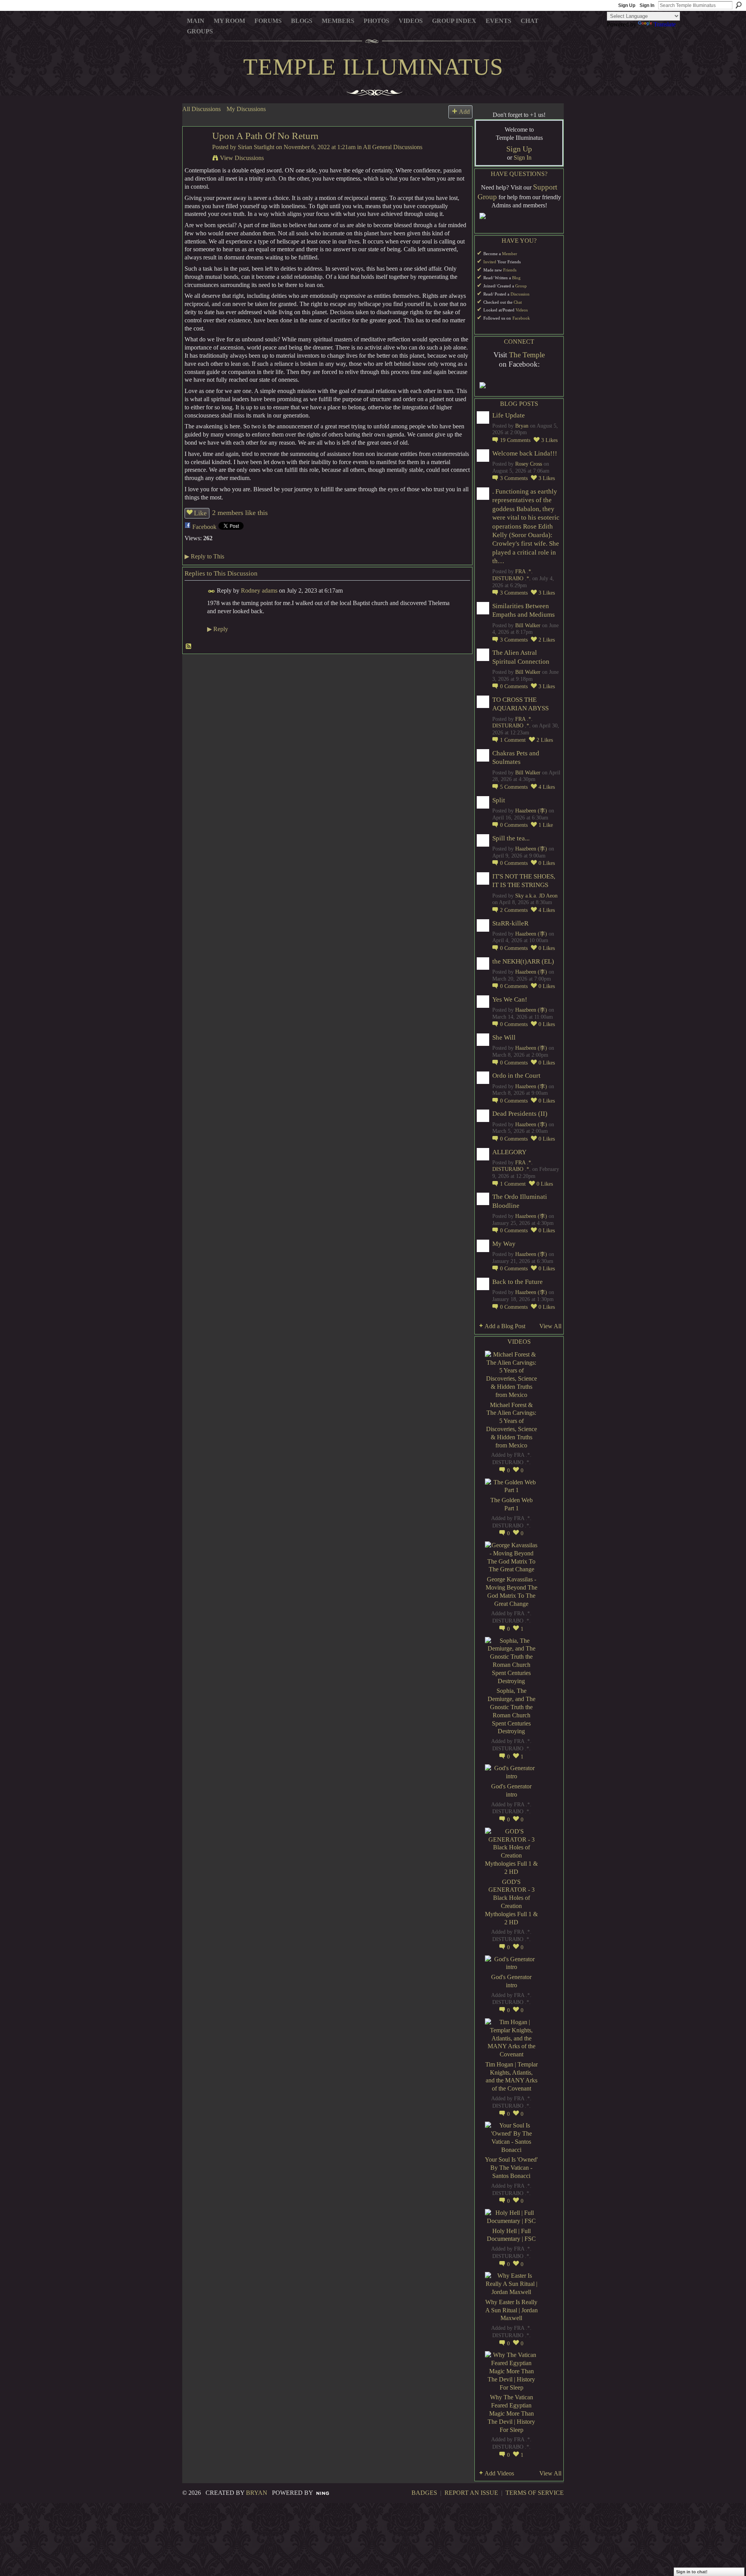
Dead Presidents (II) (520, 1114)
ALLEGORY (509, 1152)
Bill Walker (528, 625)
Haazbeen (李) (531, 811)
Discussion (520, 294)
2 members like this (240, 513)
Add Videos (499, 2473)
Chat (518, 302)
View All (550, 1326)
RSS (189, 647)
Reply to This (204, 556)
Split (499, 800)
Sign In (647, 5)
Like (200, 513)
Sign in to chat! (692, 2572)
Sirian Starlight (256, 147)
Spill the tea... (511, 838)
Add (464, 112)
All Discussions (201, 109)
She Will (504, 1038)
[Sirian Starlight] (195, 151)
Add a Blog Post (505, 1326)
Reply (218, 629)
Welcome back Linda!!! (525, 453)
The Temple (527, 355)
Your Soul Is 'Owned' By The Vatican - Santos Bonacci (511, 2168)
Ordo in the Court (516, 1076)
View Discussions (242, 158)
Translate (665, 24)
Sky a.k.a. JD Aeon (536, 896)
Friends (510, 270)
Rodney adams (259, 591)
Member (510, 254)
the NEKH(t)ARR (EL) (523, 961)
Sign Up (627, 5)
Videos (522, 310)
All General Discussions (393, 147)
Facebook (204, 527)
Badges (424, 2493)
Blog (516, 278)
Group (521, 286)
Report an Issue (471, 2493)
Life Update (509, 415)
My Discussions (246, 109)
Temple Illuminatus (373, 67)
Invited (490, 262)
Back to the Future (518, 1282)
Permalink (212, 591)
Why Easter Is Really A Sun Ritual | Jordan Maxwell (512, 2310)
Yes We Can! (510, 999)
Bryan (522, 426)
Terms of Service (535, 2493)
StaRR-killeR (510, 923)
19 (515, 440)
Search (739, 5)
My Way (504, 1244)
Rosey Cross (529, 464)
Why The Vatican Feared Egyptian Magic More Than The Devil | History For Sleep (511, 2413)
